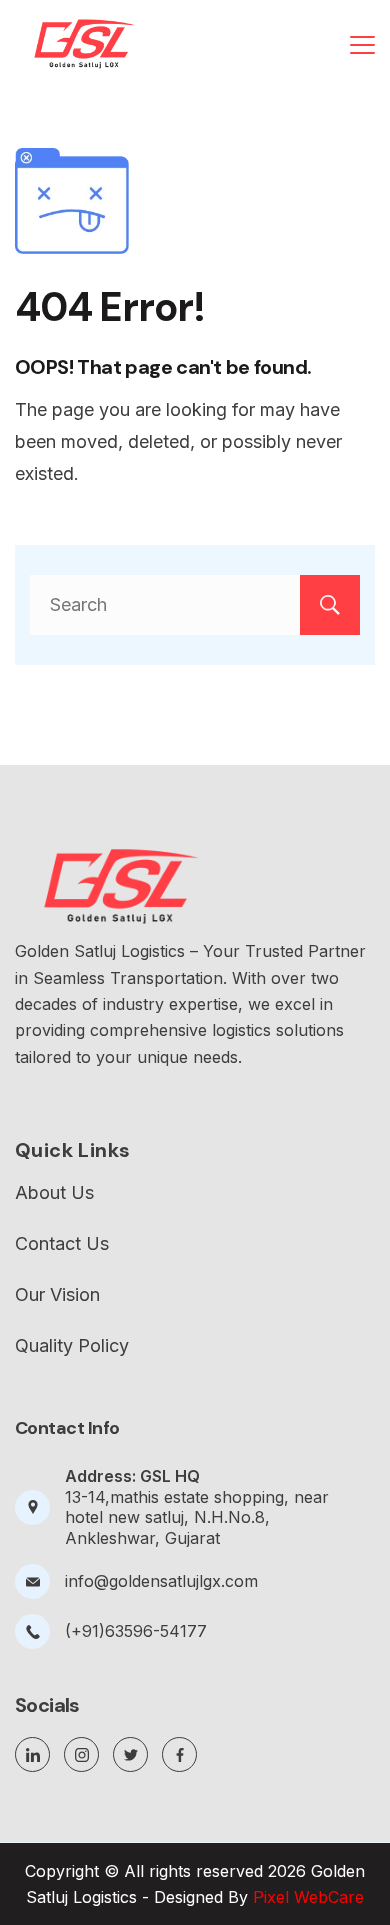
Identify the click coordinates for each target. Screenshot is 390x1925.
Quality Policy (72, 1346)
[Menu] (362, 45)
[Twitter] (130, 1754)
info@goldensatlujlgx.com (161, 1581)
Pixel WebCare (308, 1897)
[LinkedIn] (32, 1754)
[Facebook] (179, 1754)
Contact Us (62, 1244)
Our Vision (57, 1295)
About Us (54, 1193)
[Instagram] (81, 1754)
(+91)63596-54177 (136, 1631)
